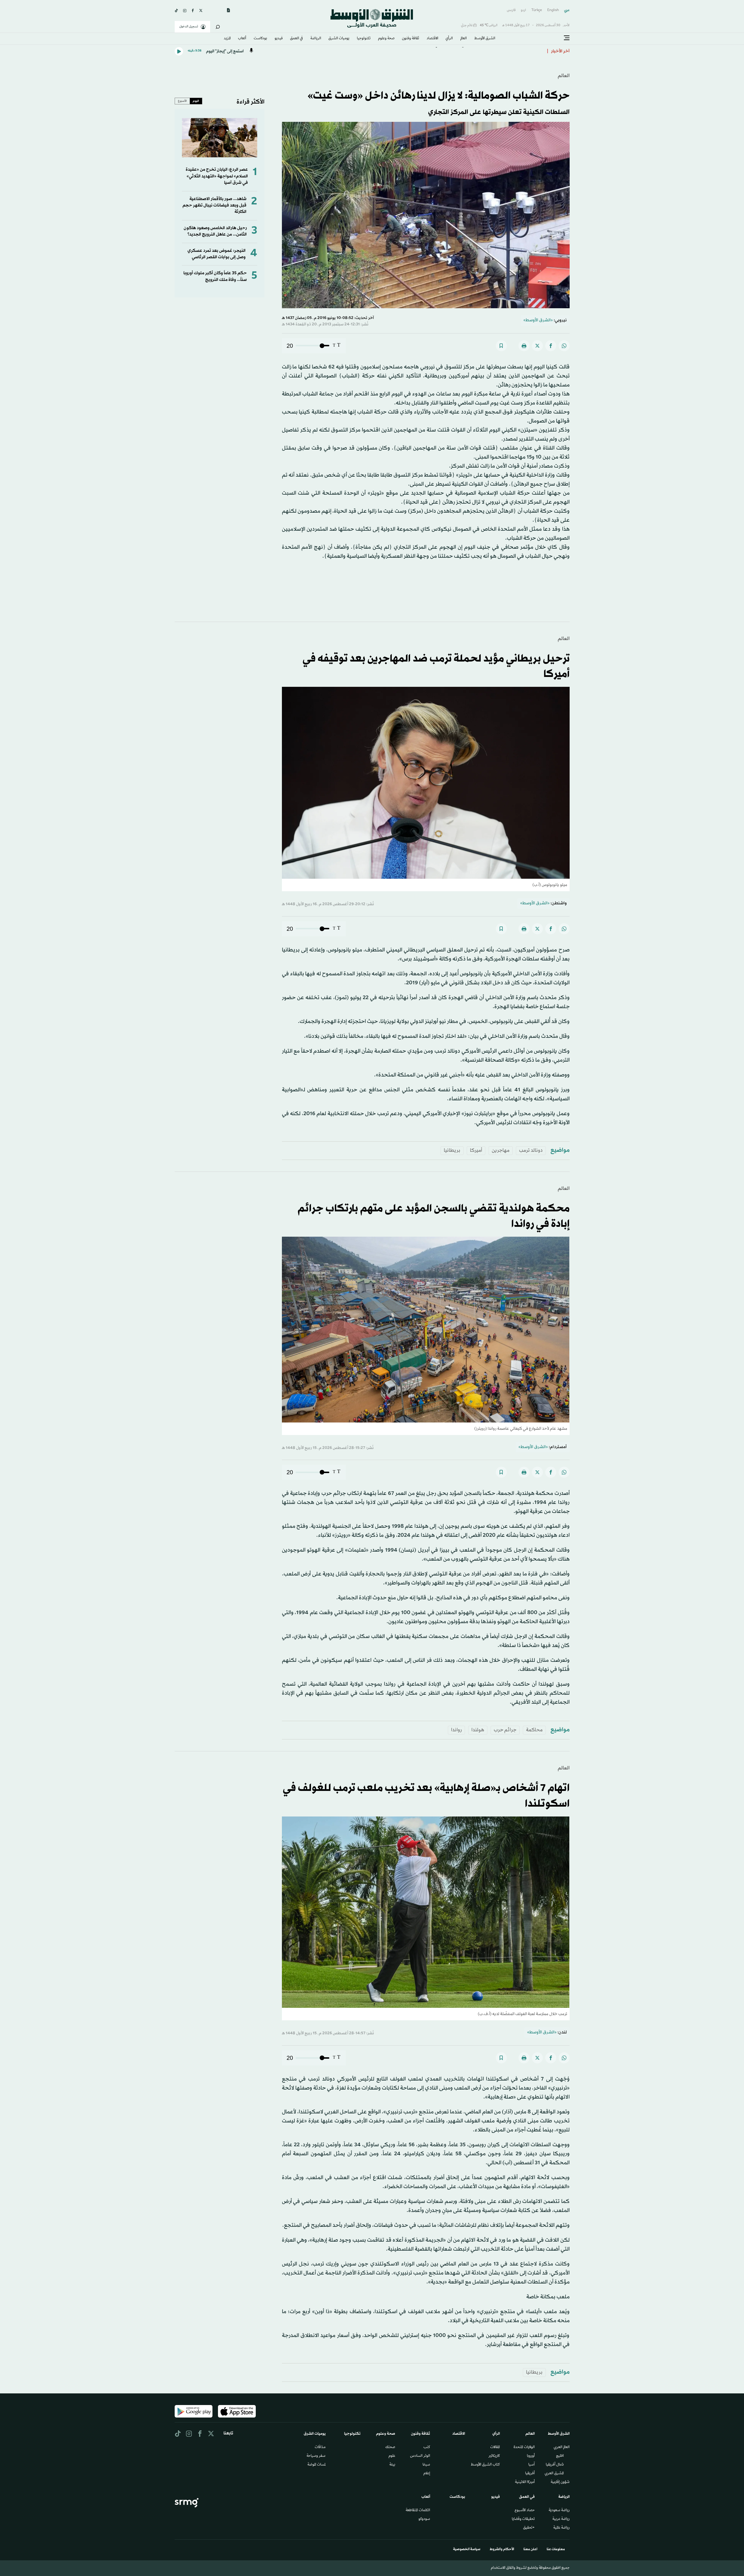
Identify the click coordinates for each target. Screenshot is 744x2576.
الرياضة (316, 39)
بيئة (392, 2465)
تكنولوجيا (364, 39)
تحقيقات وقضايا (523, 2519)
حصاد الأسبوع (525, 2511)
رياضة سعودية (559, 2511)
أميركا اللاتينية (525, 2482)
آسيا (532, 2465)
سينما (426, 2465)
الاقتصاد (432, 39)
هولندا (478, 1730)
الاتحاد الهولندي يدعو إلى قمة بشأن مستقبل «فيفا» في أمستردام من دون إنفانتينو (470, 51)
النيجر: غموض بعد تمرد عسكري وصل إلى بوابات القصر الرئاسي (217, 254)
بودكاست (260, 39)
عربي (567, 10)
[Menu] (567, 38)
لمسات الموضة (316, 2465)
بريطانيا (452, 1150)
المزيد (227, 39)
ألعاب (242, 39)
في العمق (296, 39)
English (553, 10)
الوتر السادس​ (420, 2456)
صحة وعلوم (386, 39)
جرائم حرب (505, 1730)
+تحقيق (529, 2528)
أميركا (476, 1150)
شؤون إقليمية (560, 2482)
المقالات (495, 2447)
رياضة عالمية (561, 2528)
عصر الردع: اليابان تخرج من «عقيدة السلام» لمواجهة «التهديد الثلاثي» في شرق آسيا (217, 176)
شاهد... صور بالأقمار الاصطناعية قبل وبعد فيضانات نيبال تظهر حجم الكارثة (214, 206)
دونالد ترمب (531, 1150)
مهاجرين (501, 1150)
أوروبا (531, 2456)
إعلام (427, 2474)
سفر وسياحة (316, 2456)
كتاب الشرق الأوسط (485, 2465)
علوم (392, 2456)
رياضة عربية (561, 2519)
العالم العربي (562, 2447)
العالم (464, 39)
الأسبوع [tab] (182, 101)
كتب (427, 2447)
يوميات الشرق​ (339, 39)
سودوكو (424, 2519)
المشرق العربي (554, 2474)
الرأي (449, 39)
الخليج (560, 2456)
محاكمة (534, 1730)
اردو (523, 10)
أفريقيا (530, 2474)
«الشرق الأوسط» (538, 320)
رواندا (456, 1730)
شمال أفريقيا (555, 2465)
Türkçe (537, 10)
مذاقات (320, 2447)
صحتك (390, 2447)
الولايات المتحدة (524, 2447)
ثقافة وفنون (411, 39)
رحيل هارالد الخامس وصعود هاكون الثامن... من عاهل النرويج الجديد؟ (215, 231)
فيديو (279, 39)
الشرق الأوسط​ (485, 39)
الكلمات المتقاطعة (418, 2511)
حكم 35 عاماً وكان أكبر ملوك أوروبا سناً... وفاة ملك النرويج (215, 276)
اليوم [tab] (196, 101)
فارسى (511, 10)
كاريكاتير (494, 2456)
